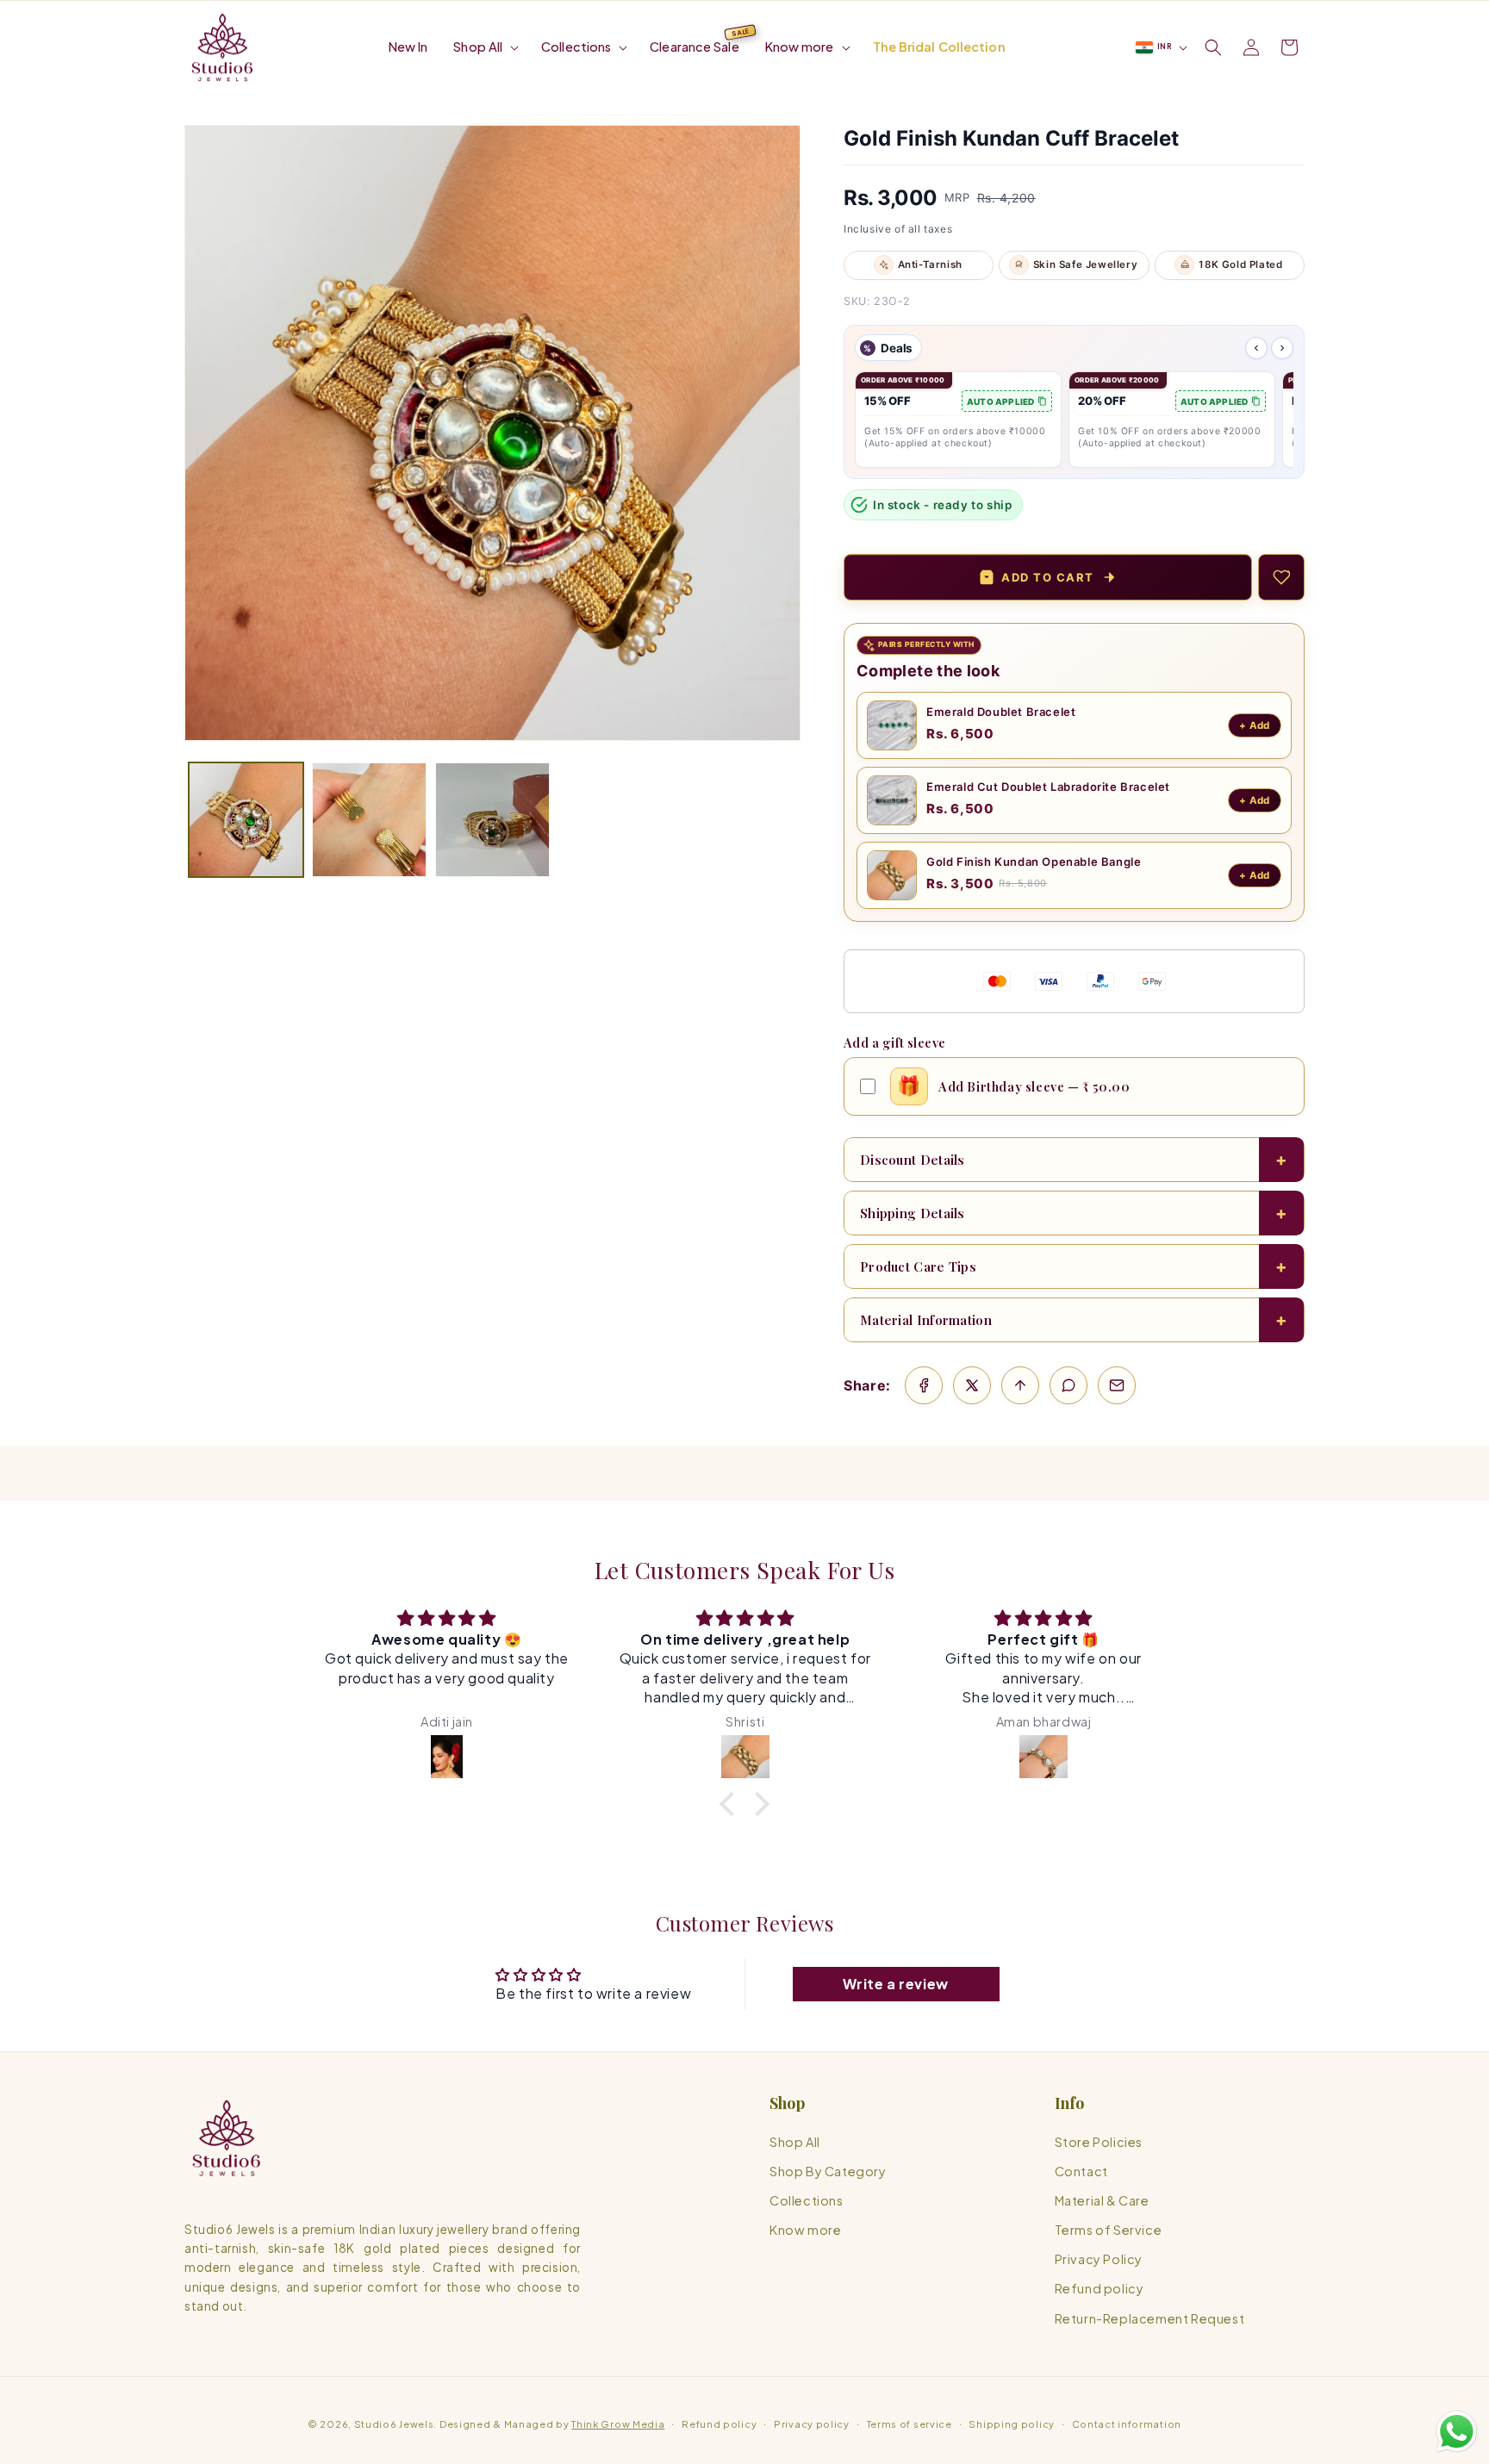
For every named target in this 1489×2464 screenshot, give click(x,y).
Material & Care (1102, 2201)
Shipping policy (1012, 2424)
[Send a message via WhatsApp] (1457, 2432)
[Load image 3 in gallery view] (492, 820)
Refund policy (1100, 2289)
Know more (805, 2231)
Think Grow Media (618, 2424)
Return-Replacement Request (1150, 2318)
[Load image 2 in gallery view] (369, 820)
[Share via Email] (1117, 1385)
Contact (1081, 2171)
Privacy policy (812, 2424)
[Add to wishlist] (1281, 577)
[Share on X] (972, 1385)
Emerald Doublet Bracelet (1001, 712)
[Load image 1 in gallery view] (246, 820)
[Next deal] (1282, 348)
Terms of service (910, 2424)
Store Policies (1099, 2142)
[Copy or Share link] (1020, 1385)
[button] (484, 47)
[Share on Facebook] (924, 1385)
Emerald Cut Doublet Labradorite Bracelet (1048, 787)
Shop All (795, 2142)
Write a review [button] (895, 1984)
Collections (807, 2201)
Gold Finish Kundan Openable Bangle (1034, 862)
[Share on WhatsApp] (1068, 1385)
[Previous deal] (1256, 348)
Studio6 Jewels (394, 2424)
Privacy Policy (1099, 2260)
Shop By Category (828, 2171)
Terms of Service (1109, 2231)
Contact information (1127, 2424)
